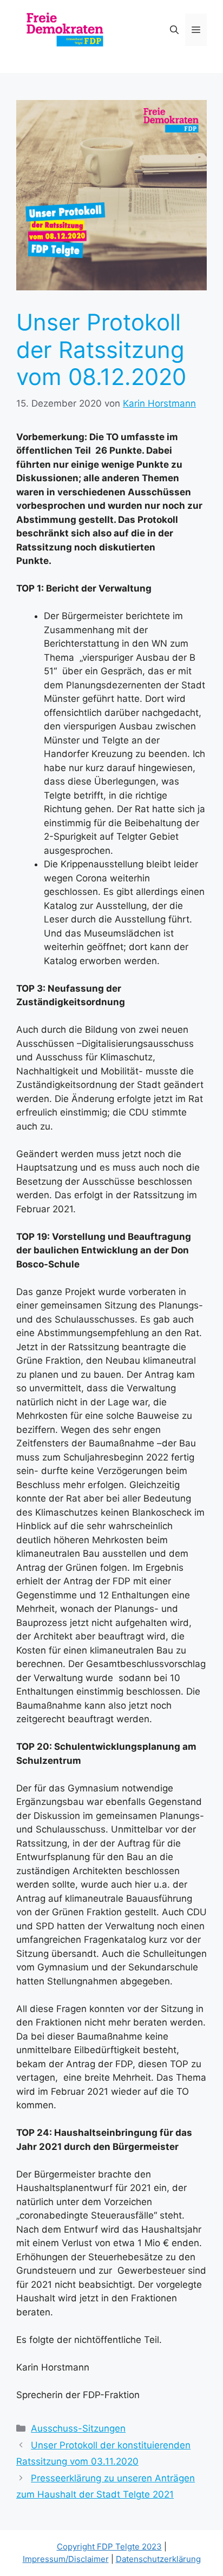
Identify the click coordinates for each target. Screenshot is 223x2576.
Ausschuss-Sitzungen (78, 2428)
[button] (174, 30)
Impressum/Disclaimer (66, 2559)
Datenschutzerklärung (158, 2559)
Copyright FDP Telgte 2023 (109, 2547)
